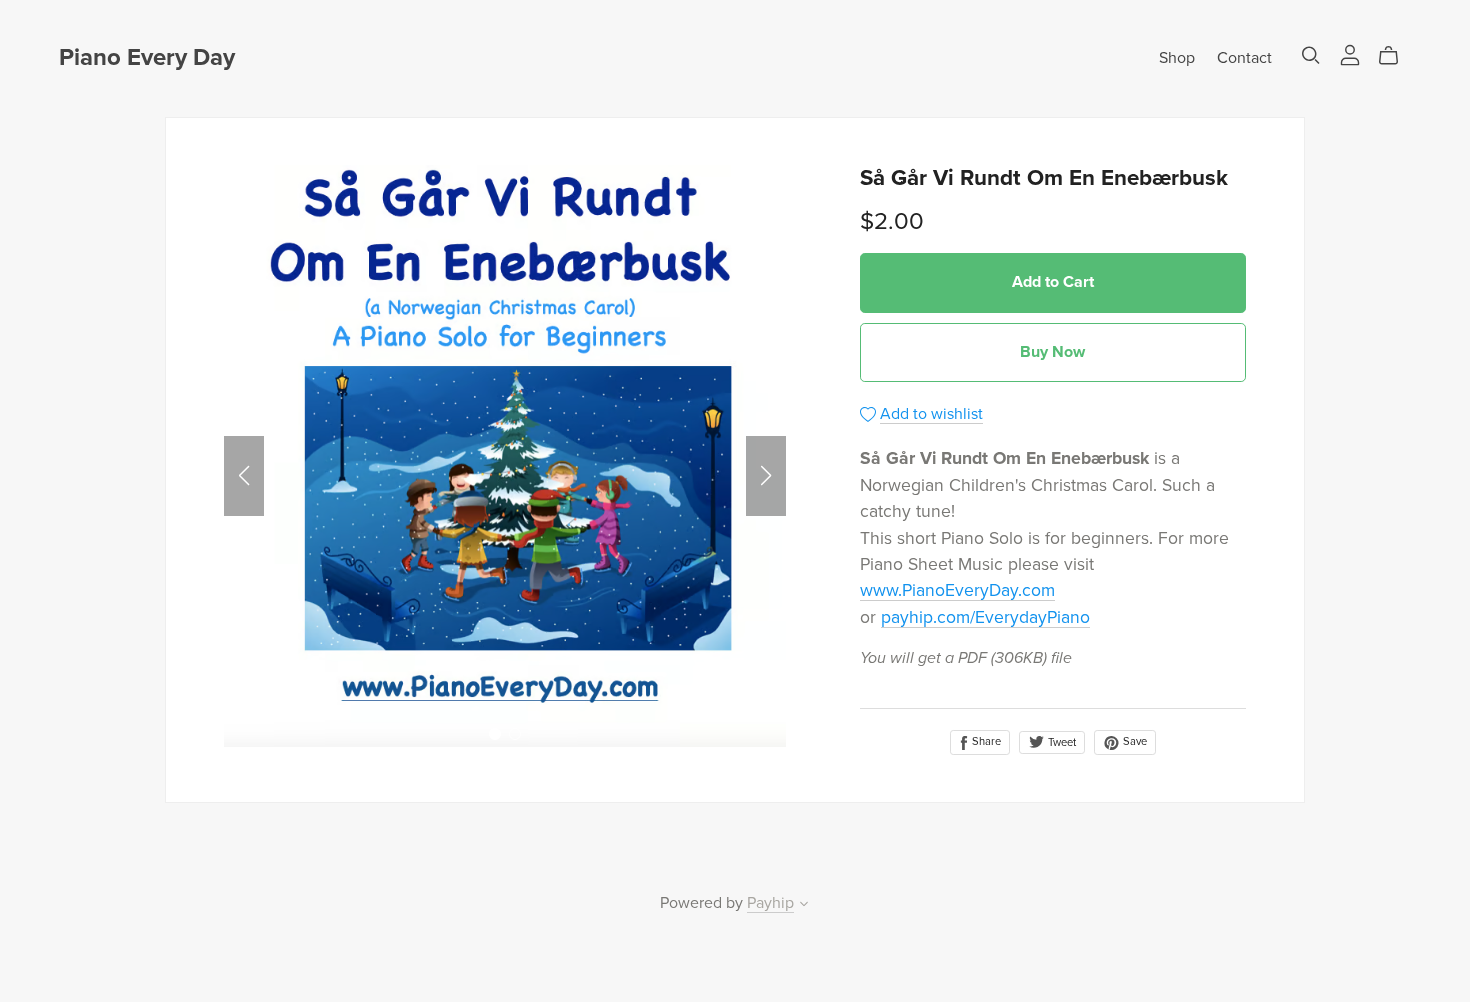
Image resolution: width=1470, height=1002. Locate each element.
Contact (1244, 58)
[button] (244, 476)
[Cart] (1396, 56)
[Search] (1311, 55)
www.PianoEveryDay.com (957, 590)
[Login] (1350, 54)
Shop (1177, 58)
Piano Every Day (147, 57)
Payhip (770, 903)
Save (1133, 741)
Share (985, 741)
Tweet (1060, 742)
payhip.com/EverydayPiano (985, 617)
